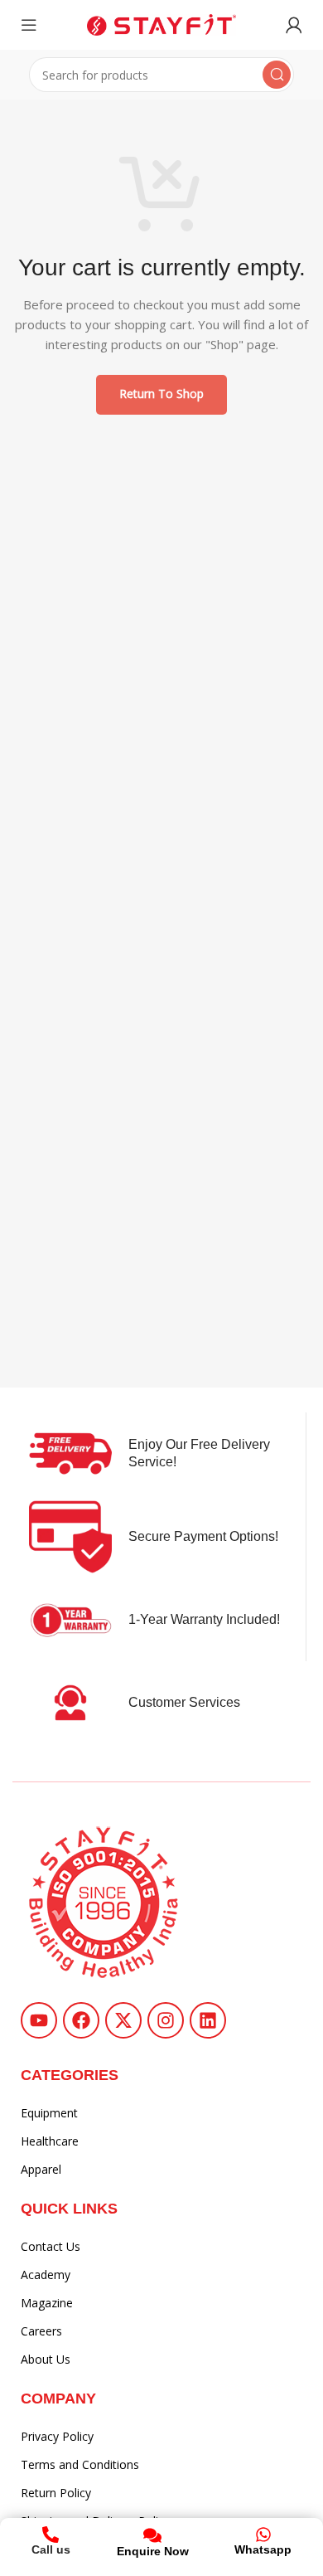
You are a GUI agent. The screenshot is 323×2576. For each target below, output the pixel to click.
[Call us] (51, 2535)
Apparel (41, 2169)
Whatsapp (263, 2549)
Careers (41, 2331)
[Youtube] (39, 2020)
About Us (46, 2359)
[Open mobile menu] (29, 25)
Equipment (49, 2113)
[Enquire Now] (152, 2535)
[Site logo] (161, 23)
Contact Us (51, 2246)
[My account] (294, 25)
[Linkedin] (208, 2020)
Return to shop (161, 394)
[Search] (277, 75)
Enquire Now (153, 2551)
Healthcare (50, 2141)
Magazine (47, 2303)
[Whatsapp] (263, 2535)
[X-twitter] (123, 2020)
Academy (46, 2275)
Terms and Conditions (80, 2464)
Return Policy (56, 2493)
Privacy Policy (57, 2436)
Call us (51, 2549)
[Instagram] (166, 2020)
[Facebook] (81, 2020)
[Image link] (104, 1901)
